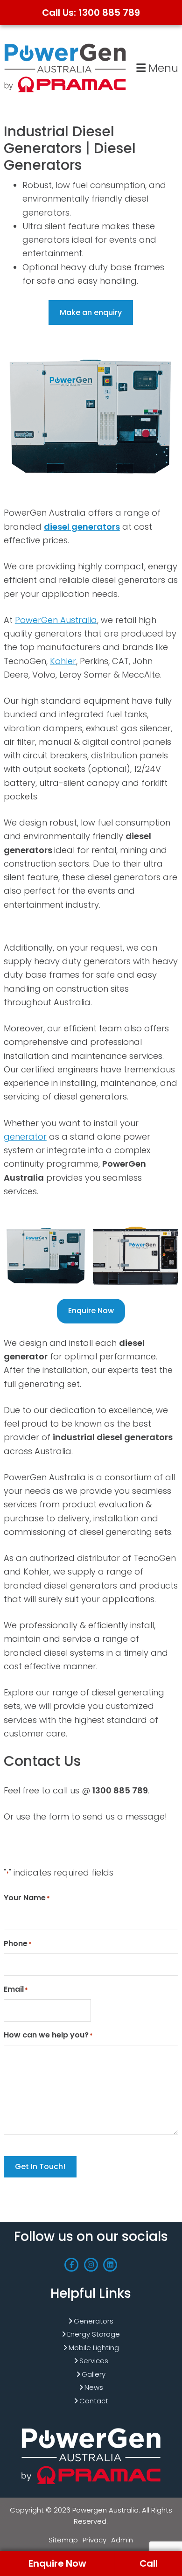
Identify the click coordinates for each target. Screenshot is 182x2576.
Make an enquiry (91, 312)
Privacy (94, 2540)
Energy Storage (94, 2334)
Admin (122, 2540)
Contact (94, 2401)
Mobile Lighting (94, 2348)
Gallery (94, 2374)
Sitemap (63, 2540)
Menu (162, 68)
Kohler (63, 661)
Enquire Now (91, 1311)
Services (94, 2361)
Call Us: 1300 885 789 (91, 13)
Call (149, 2563)
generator (25, 1137)
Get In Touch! (40, 2166)
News (94, 2387)
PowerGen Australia (56, 620)
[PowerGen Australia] (65, 45)
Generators (94, 2321)
